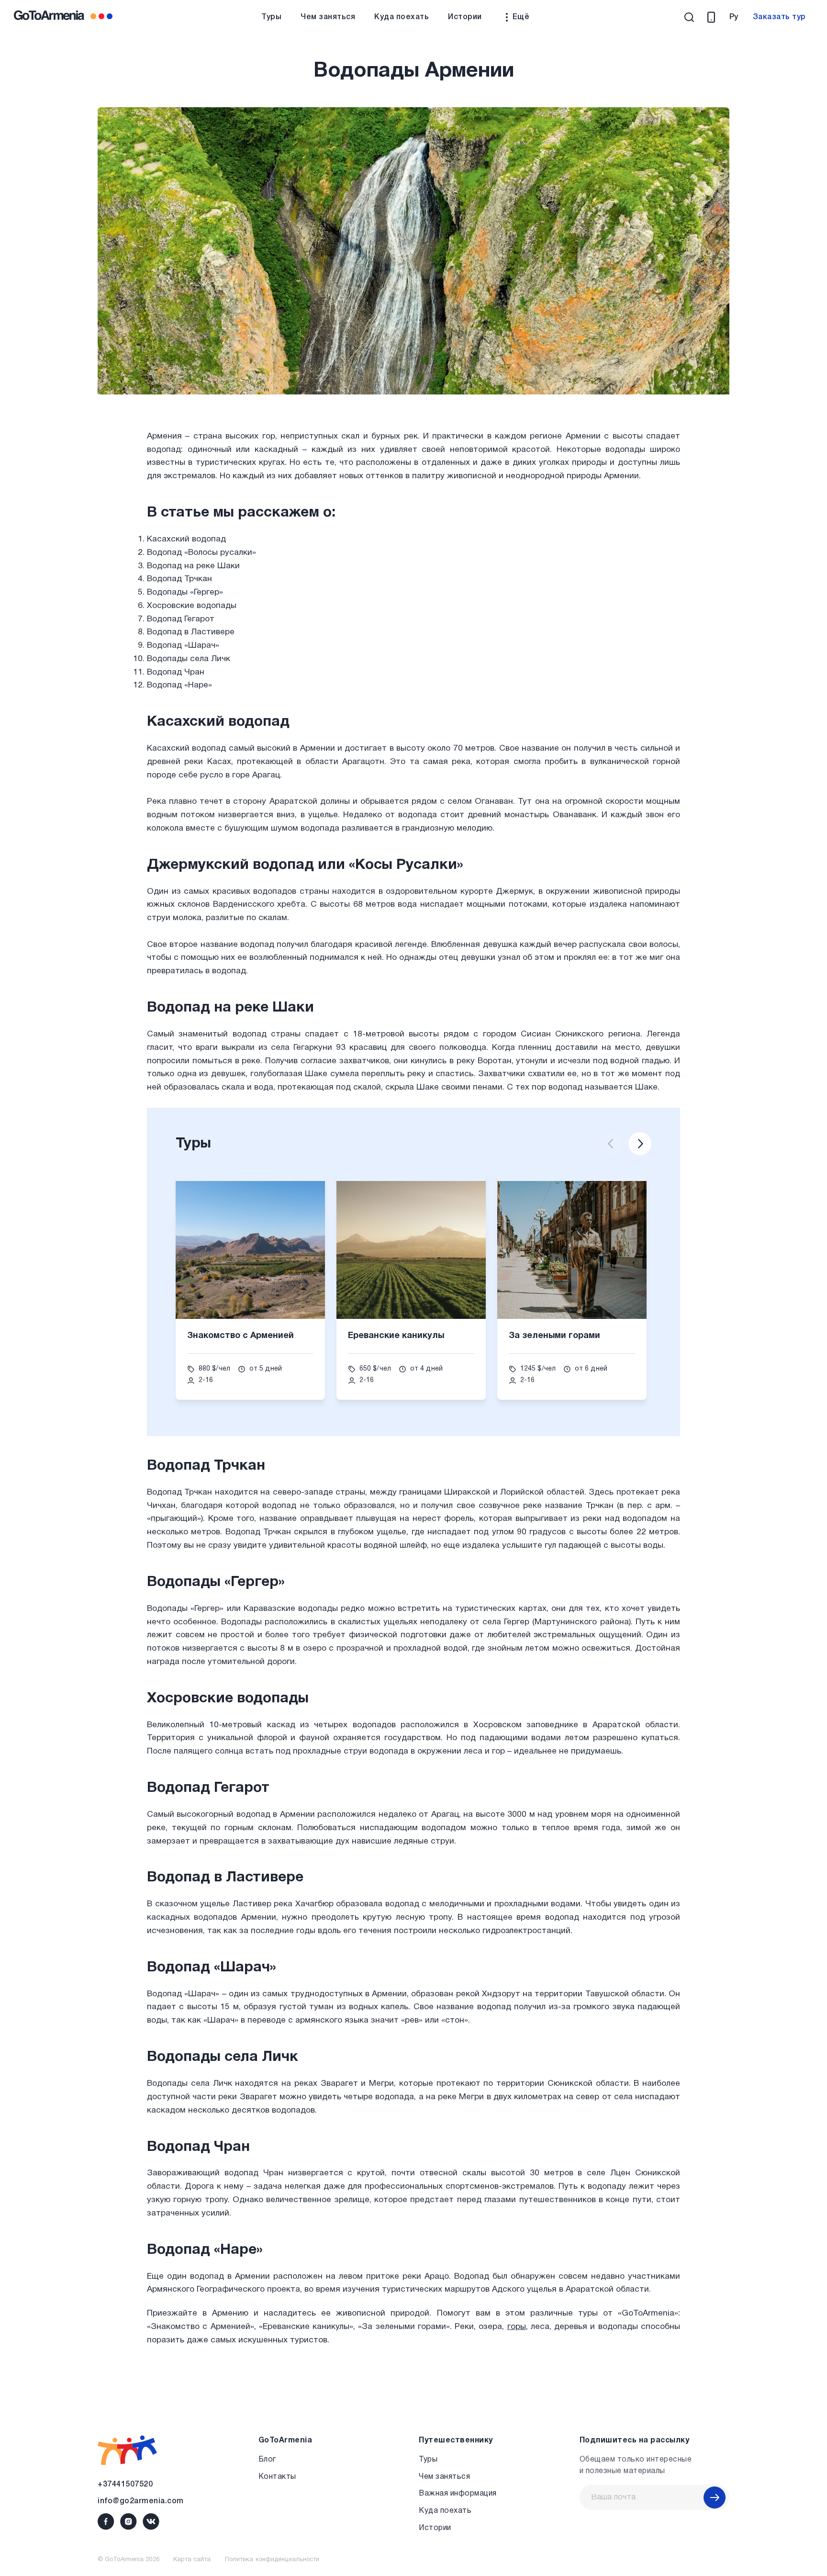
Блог (267, 2460)
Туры (271, 17)
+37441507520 (125, 2485)
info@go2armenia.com (141, 2501)
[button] (611, 1144)
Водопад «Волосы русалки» (201, 553)
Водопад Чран (176, 672)
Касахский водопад (186, 539)
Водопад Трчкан (179, 579)
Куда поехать (402, 17)
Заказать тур (779, 17)
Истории (465, 17)
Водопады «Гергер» (185, 592)
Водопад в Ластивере (191, 632)
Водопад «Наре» (179, 685)
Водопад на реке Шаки (193, 566)
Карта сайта (192, 2560)
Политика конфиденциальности (272, 2560)
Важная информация (458, 2494)
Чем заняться (328, 17)
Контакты (277, 2477)
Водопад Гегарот (181, 619)
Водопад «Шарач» (183, 646)
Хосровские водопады (192, 606)
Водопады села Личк (189, 659)
